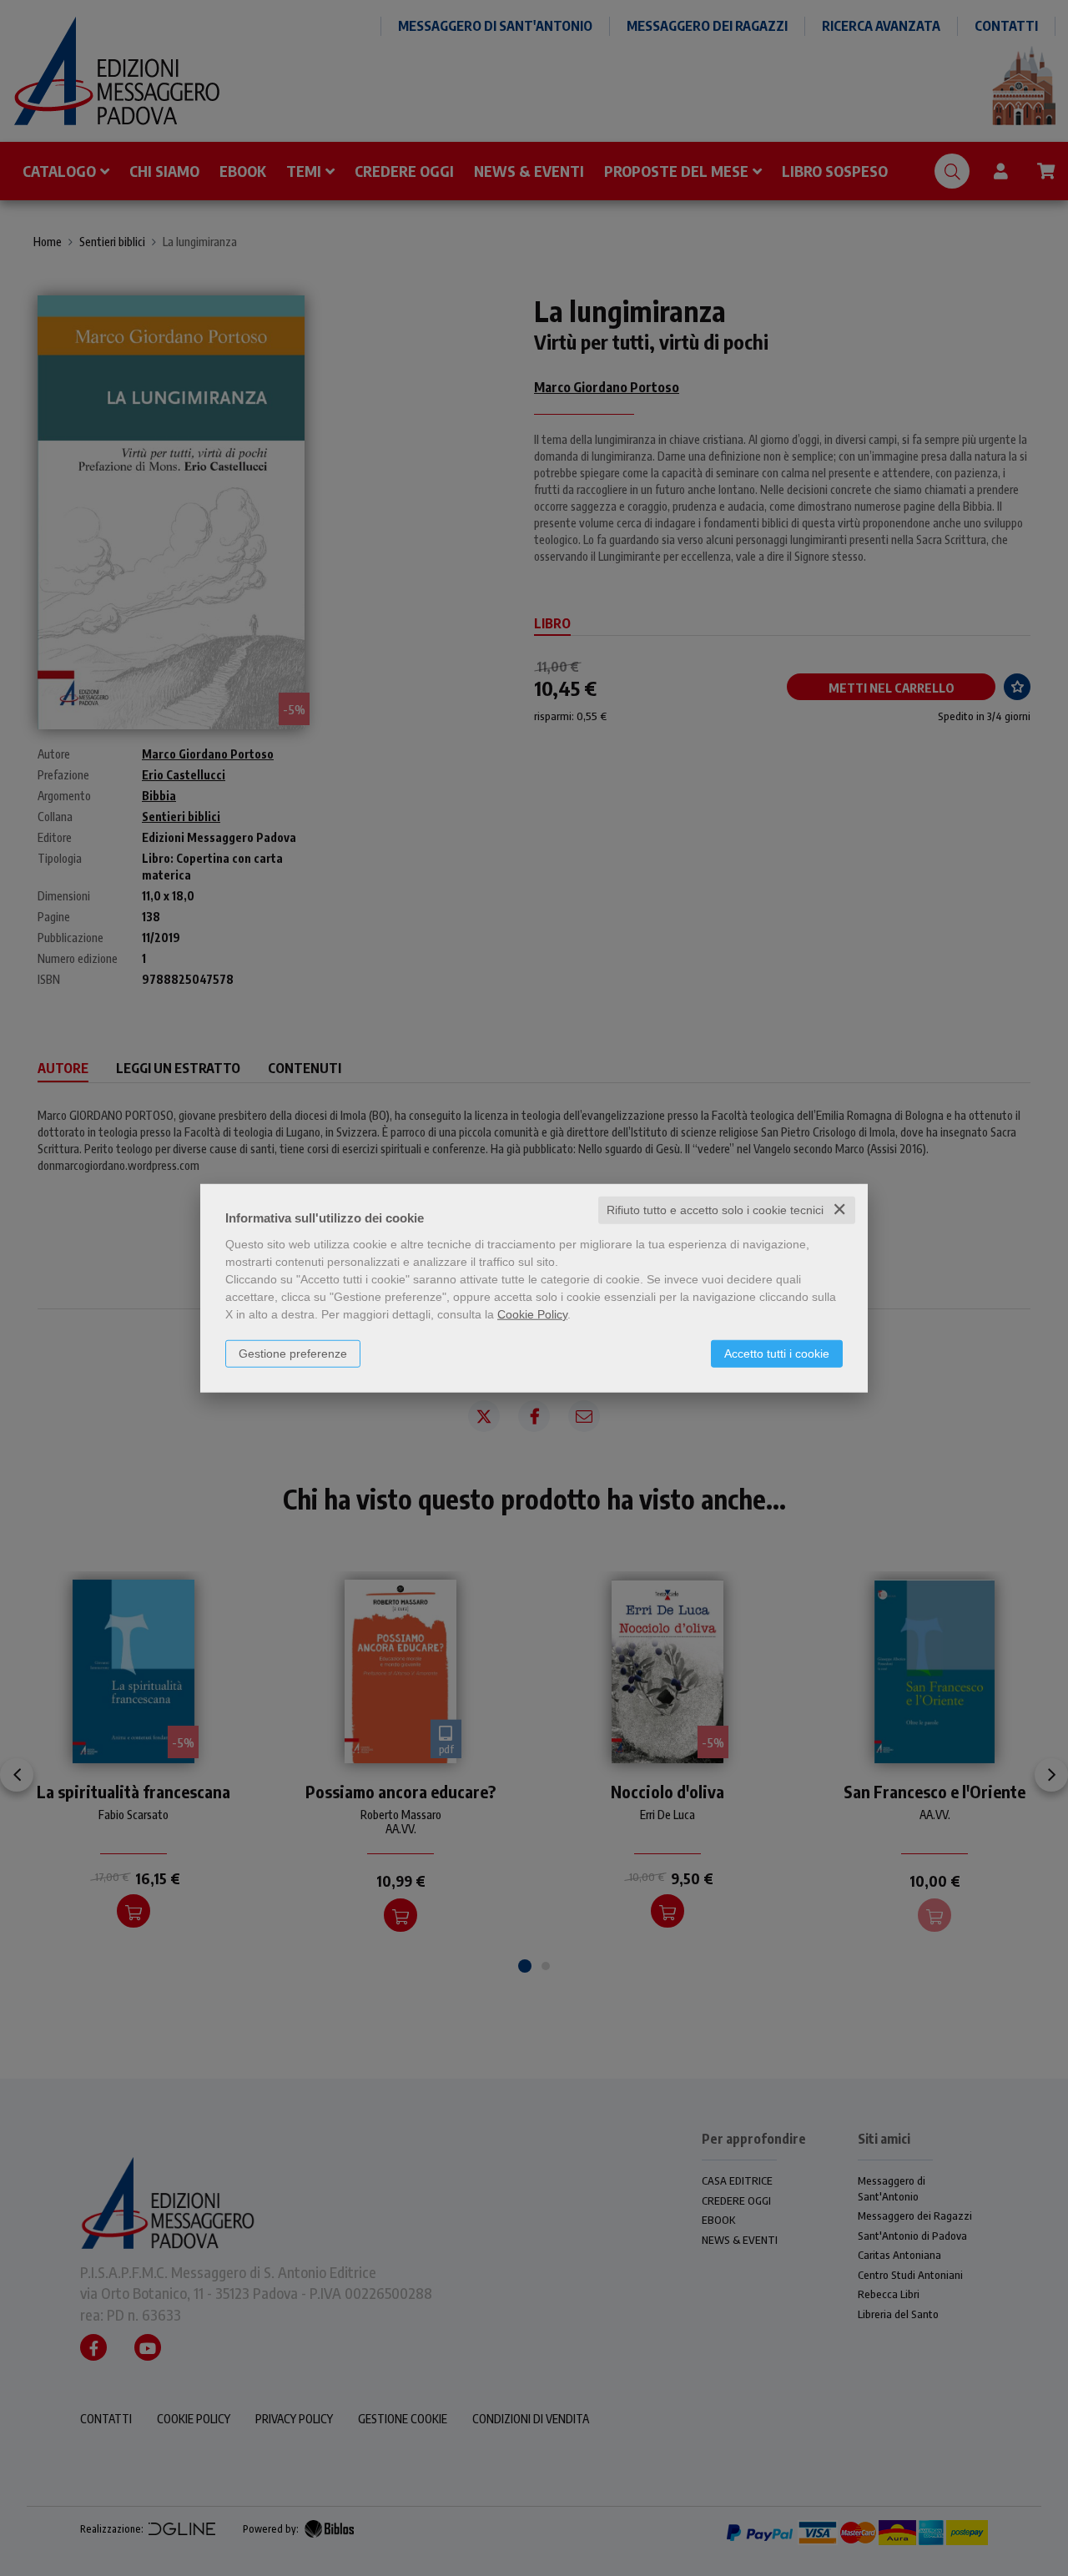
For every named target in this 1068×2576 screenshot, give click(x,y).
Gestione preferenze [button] (293, 1354)
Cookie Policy (532, 1314)
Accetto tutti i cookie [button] (777, 1354)
